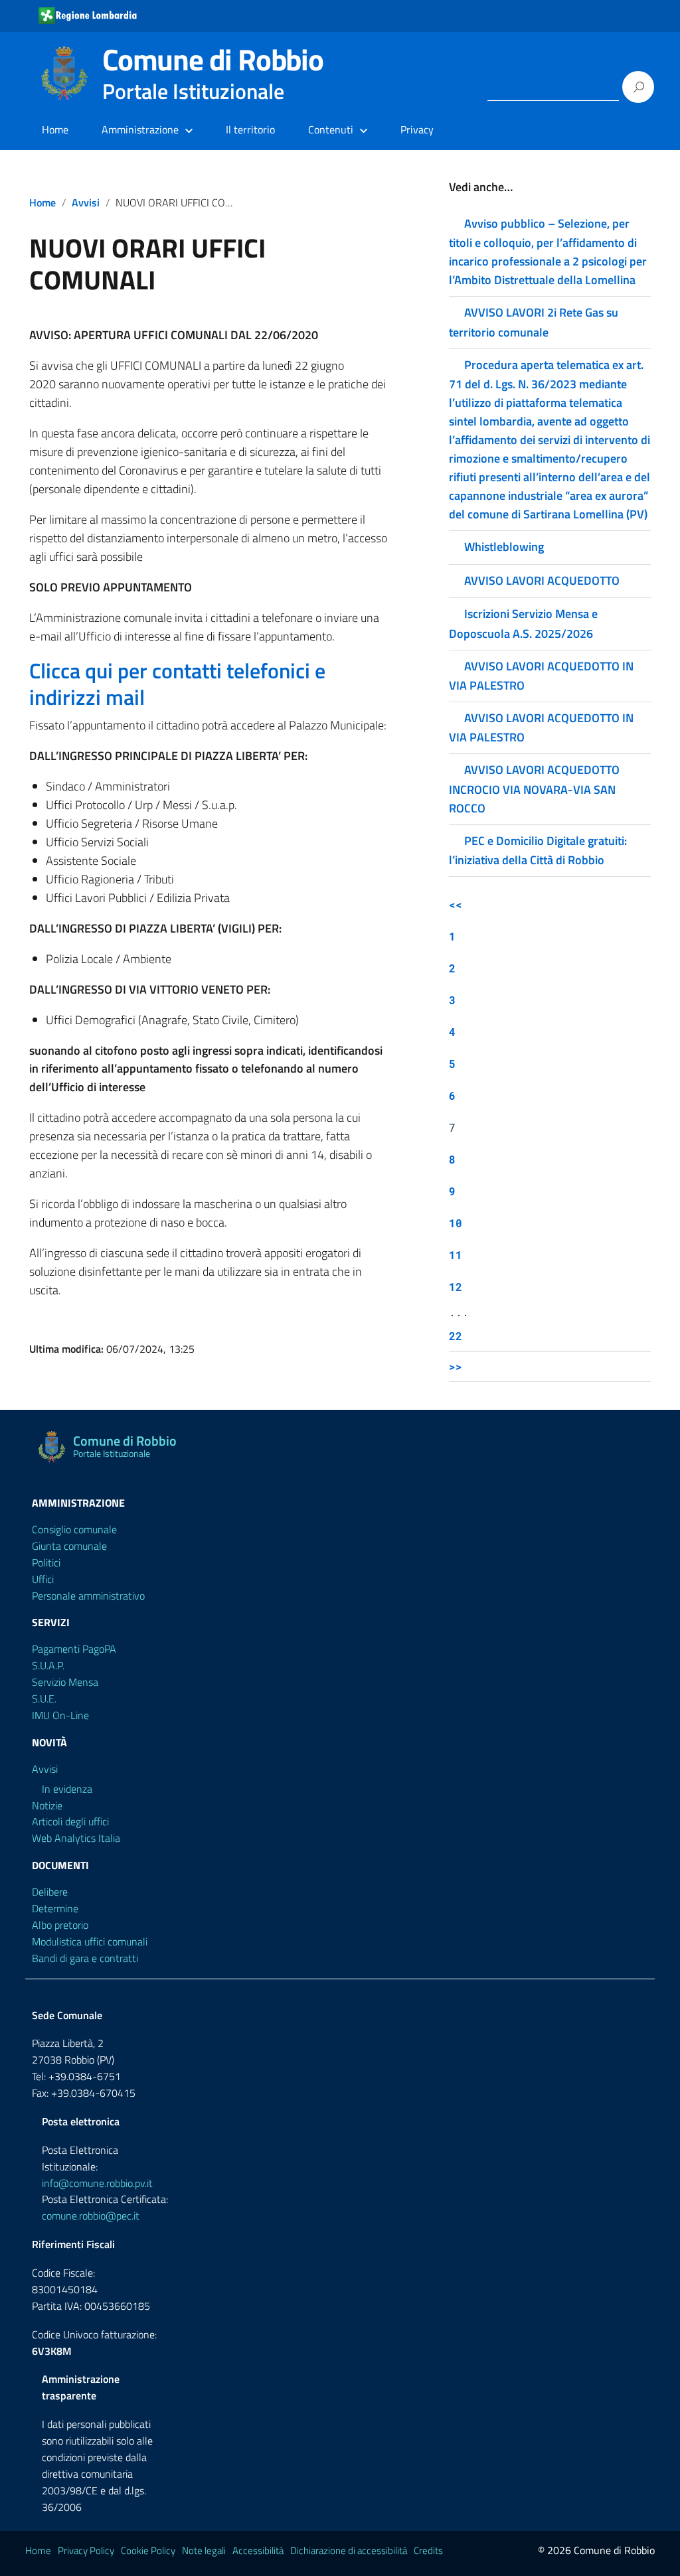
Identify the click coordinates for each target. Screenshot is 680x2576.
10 (456, 1223)
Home (55, 129)
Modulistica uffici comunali (90, 1941)
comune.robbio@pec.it (91, 2216)
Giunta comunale (69, 1546)
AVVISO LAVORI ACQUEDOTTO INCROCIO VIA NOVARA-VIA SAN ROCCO (534, 789)
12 (456, 1287)
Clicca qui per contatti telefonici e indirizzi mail (177, 684)
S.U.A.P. (48, 1665)
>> (456, 1366)
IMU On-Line (60, 1715)
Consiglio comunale (74, 1529)
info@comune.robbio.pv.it (97, 2183)
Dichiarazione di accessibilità (349, 2550)
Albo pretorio (60, 1925)
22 (456, 1336)
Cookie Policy (148, 2550)
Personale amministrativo (88, 1596)
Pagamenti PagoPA (74, 1649)
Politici (46, 1562)
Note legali (204, 2550)
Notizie (47, 1805)
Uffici (43, 1579)
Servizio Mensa (65, 1682)
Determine (55, 1908)
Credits (428, 2550)
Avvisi (86, 202)
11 (456, 1255)
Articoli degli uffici (70, 1821)
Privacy (417, 129)
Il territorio (250, 129)
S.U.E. (44, 1699)
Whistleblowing (504, 547)
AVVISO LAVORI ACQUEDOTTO (542, 580)
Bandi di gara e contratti (85, 1958)
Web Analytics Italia (76, 1838)
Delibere (50, 1892)
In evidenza (67, 1789)
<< (456, 904)
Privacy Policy (86, 2550)
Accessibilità (258, 2550)
